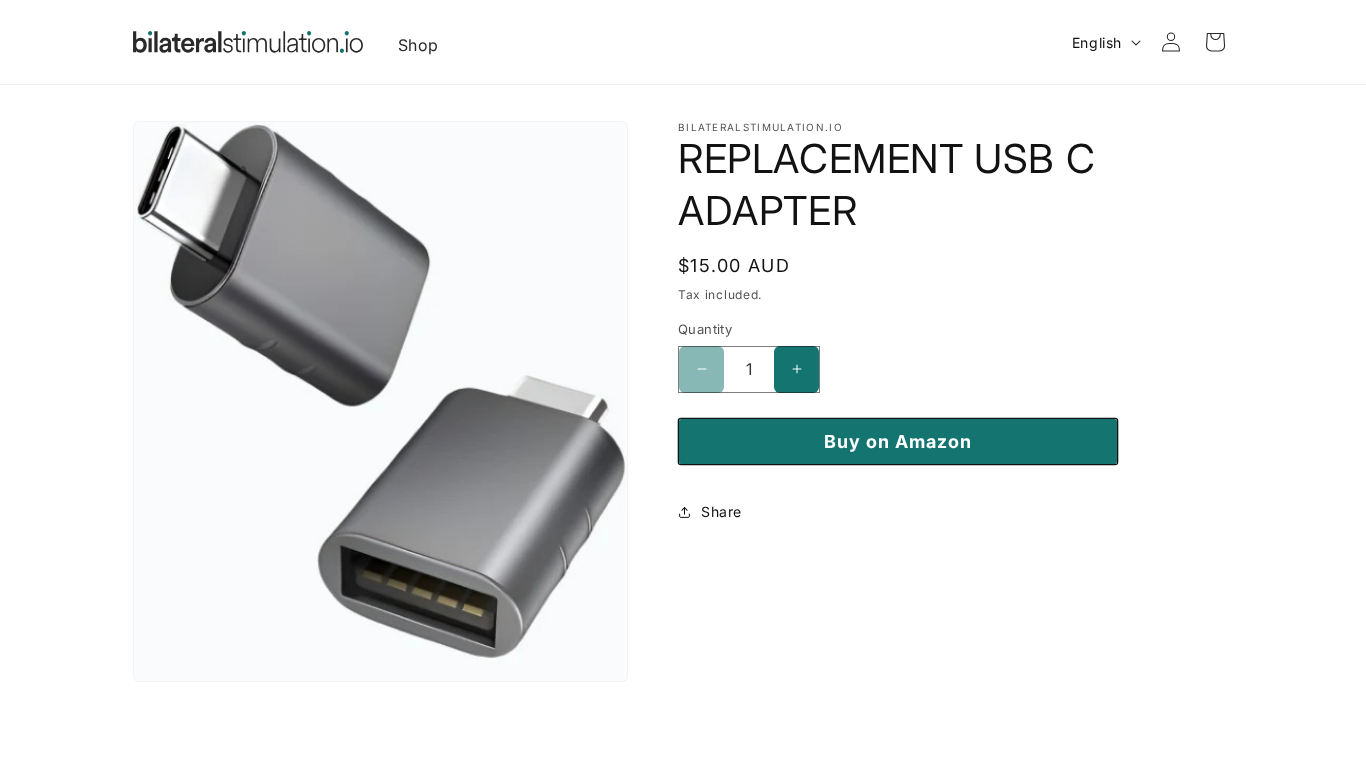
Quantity (705, 329)
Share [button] (721, 511)
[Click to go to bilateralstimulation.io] (248, 42)
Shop (418, 45)
